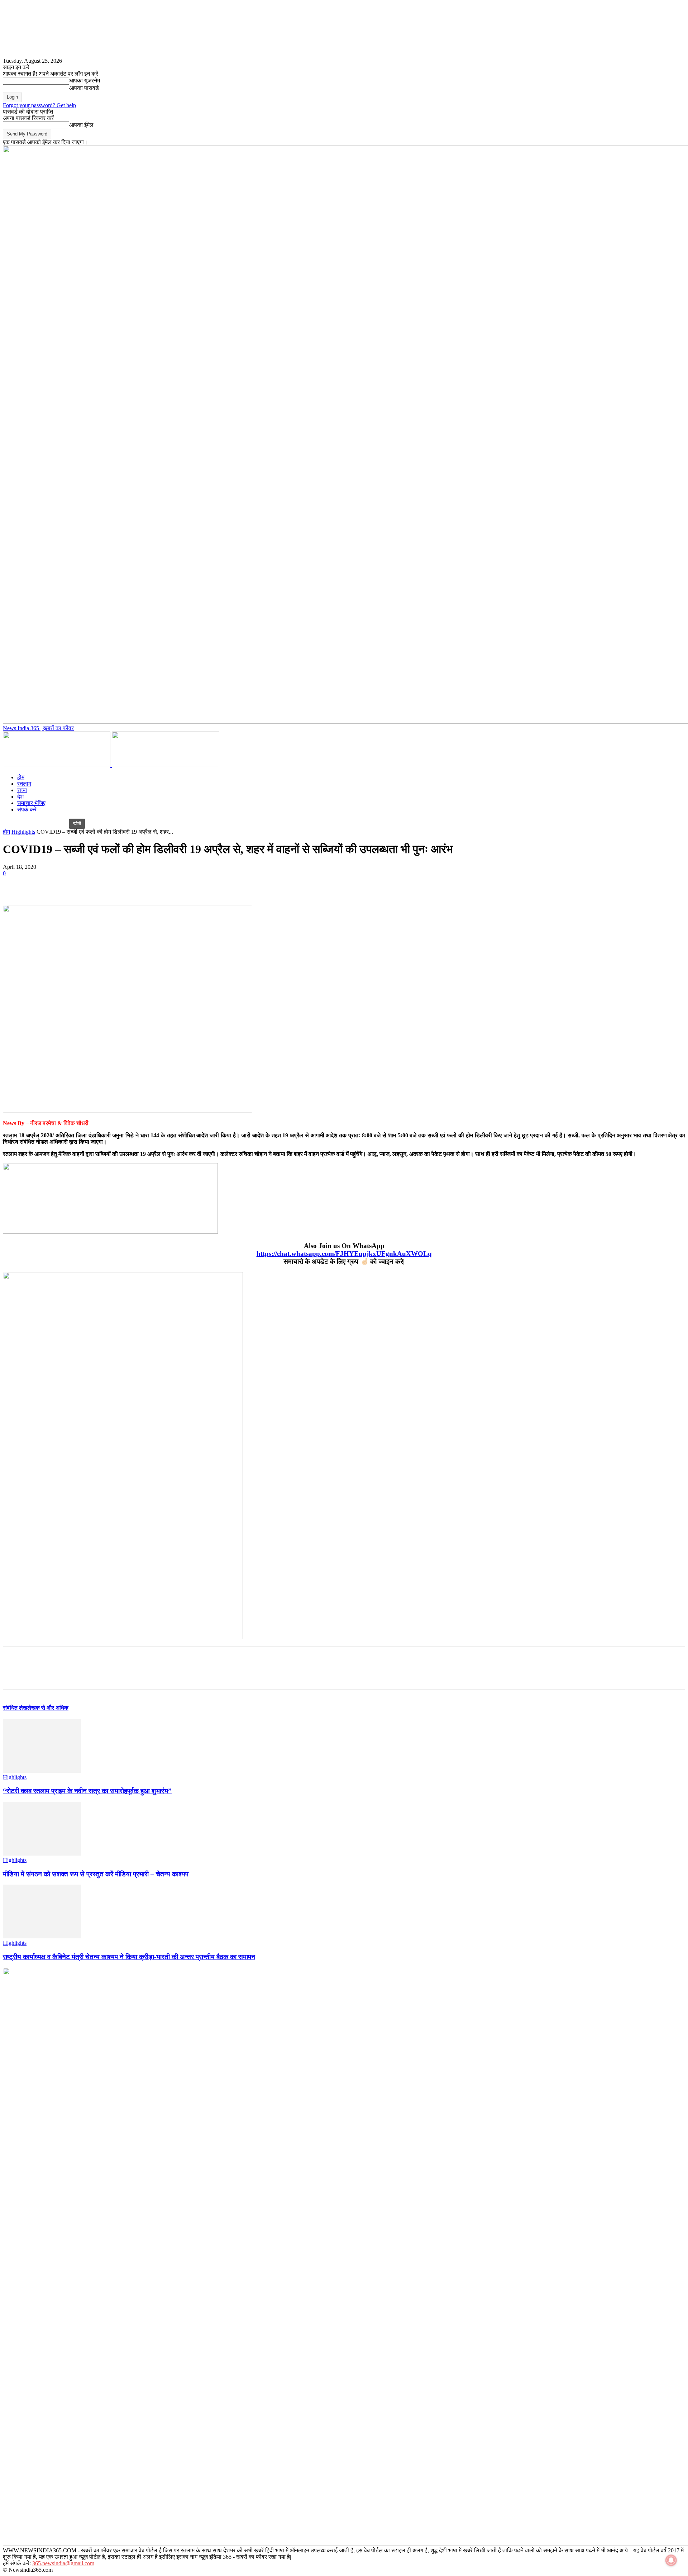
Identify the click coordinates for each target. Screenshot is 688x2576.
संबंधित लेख (15, 1708)
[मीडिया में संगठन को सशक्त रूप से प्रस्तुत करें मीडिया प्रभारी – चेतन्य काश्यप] (42, 1854)
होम (21, 777)
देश (20, 797)
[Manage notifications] (671, 2560)
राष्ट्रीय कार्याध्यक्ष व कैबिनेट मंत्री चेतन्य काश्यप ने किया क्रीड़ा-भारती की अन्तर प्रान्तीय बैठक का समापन (129, 1957)
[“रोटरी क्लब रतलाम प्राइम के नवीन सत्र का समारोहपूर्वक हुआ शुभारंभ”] (42, 1771)
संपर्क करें (27, 810)
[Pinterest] (66, 884)
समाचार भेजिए (31, 803)
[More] (118, 884)
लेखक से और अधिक (48, 1708)
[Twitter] (40, 884)
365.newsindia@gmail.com (63, 2563)
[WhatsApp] (92, 884)
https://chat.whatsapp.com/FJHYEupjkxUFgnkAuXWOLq (344, 1254)
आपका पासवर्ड (84, 88)
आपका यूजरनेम (85, 80)
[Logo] (57, 765)
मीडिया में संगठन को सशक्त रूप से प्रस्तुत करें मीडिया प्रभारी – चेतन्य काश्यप (96, 1874)
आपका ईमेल (81, 125)
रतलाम (24, 784)
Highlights (23, 832)
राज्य (22, 790)
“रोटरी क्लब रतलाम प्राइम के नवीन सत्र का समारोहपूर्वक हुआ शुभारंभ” (87, 1791)
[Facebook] (15, 884)
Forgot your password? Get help (39, 105)
